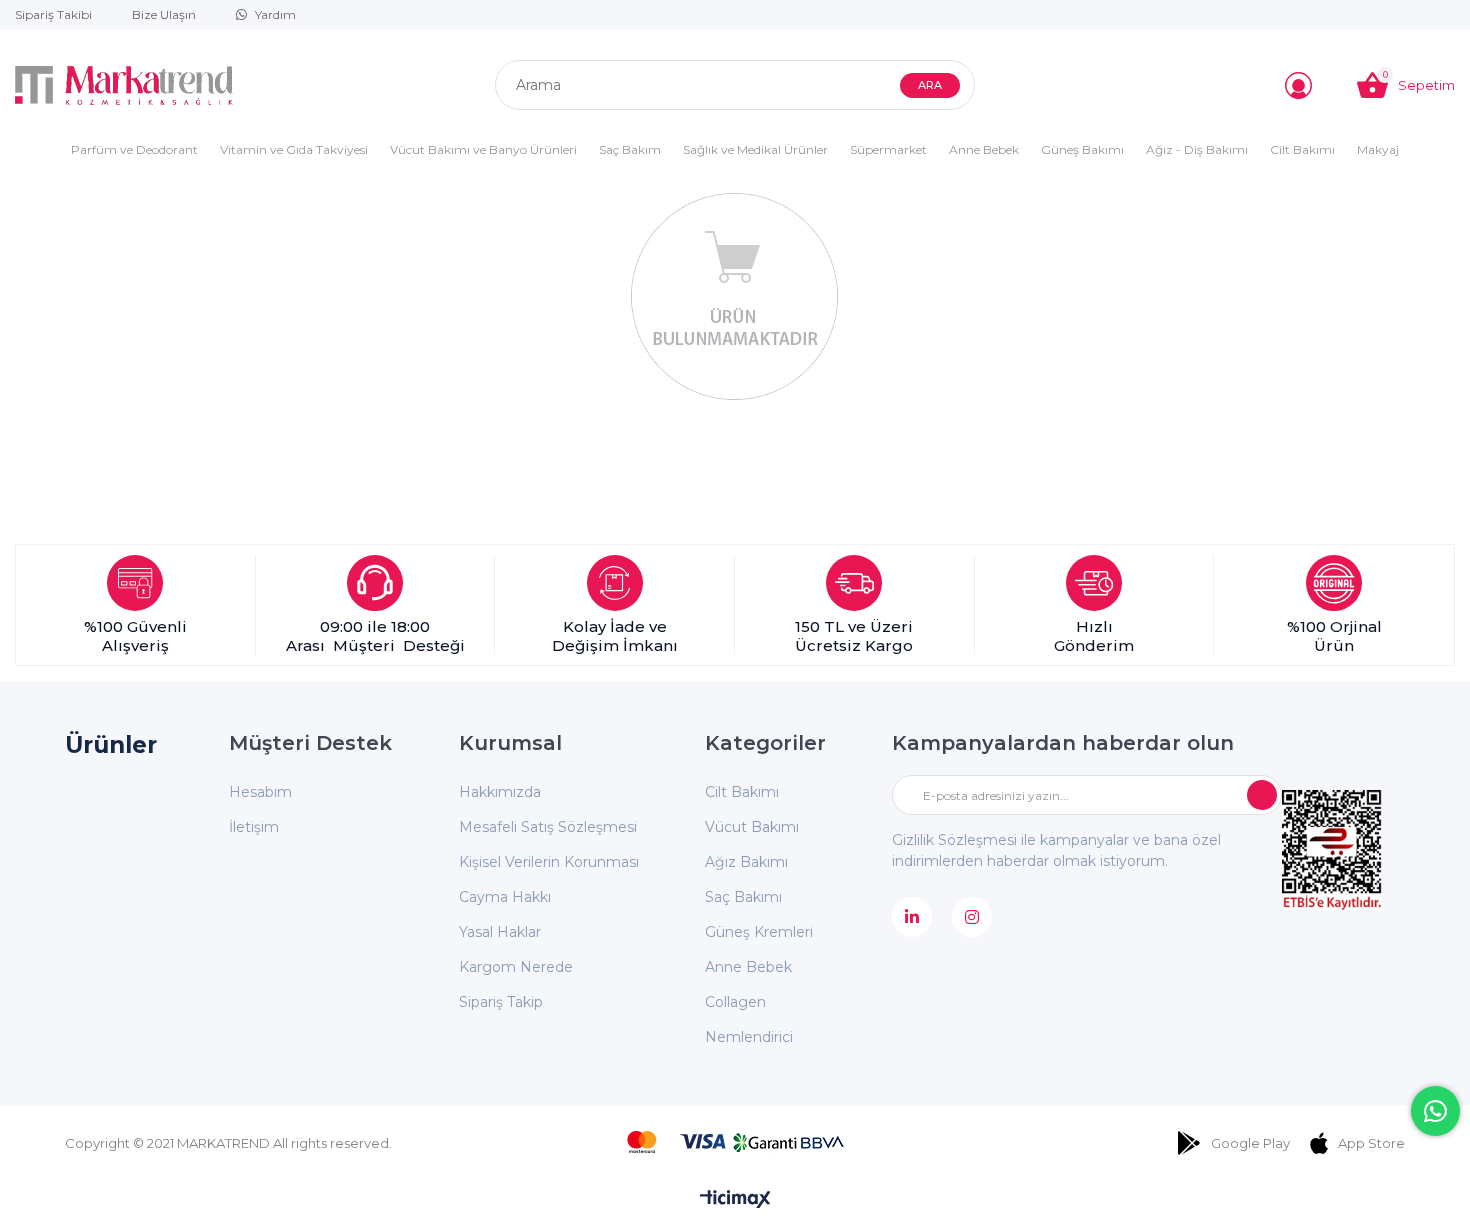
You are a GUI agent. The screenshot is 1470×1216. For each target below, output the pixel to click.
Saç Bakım (630, 149)
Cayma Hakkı (505, 897)
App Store (1371, 1143)
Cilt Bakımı (1302, 149)
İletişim (254, 827)
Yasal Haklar (500, 932)
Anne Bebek (984, 149)
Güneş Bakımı (1082, 149)
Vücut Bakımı (752, 827)
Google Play (1250, 1143)
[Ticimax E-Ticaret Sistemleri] (735, 1200)
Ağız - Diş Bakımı (1197, 149)
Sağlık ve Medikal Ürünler (755, 149)
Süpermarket (888, 149)
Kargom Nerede (516, 967)
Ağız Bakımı (746, 862)
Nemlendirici (749, 1037)
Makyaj (1378, 149)
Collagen (735, 1002)
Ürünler (111, 745)
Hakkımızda (500, 792)
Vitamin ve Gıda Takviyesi (294, 149)
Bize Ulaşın (164, 14)
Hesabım (260, 792)
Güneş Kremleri (759, 932)
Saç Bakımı (743, 897)
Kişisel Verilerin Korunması (549, 862)
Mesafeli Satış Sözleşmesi (548, 827)
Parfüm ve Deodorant (134, 149)
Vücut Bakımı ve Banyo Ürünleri (483, 149)
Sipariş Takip (501, 1002)
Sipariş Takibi (53, 14)
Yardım (275, 14)
